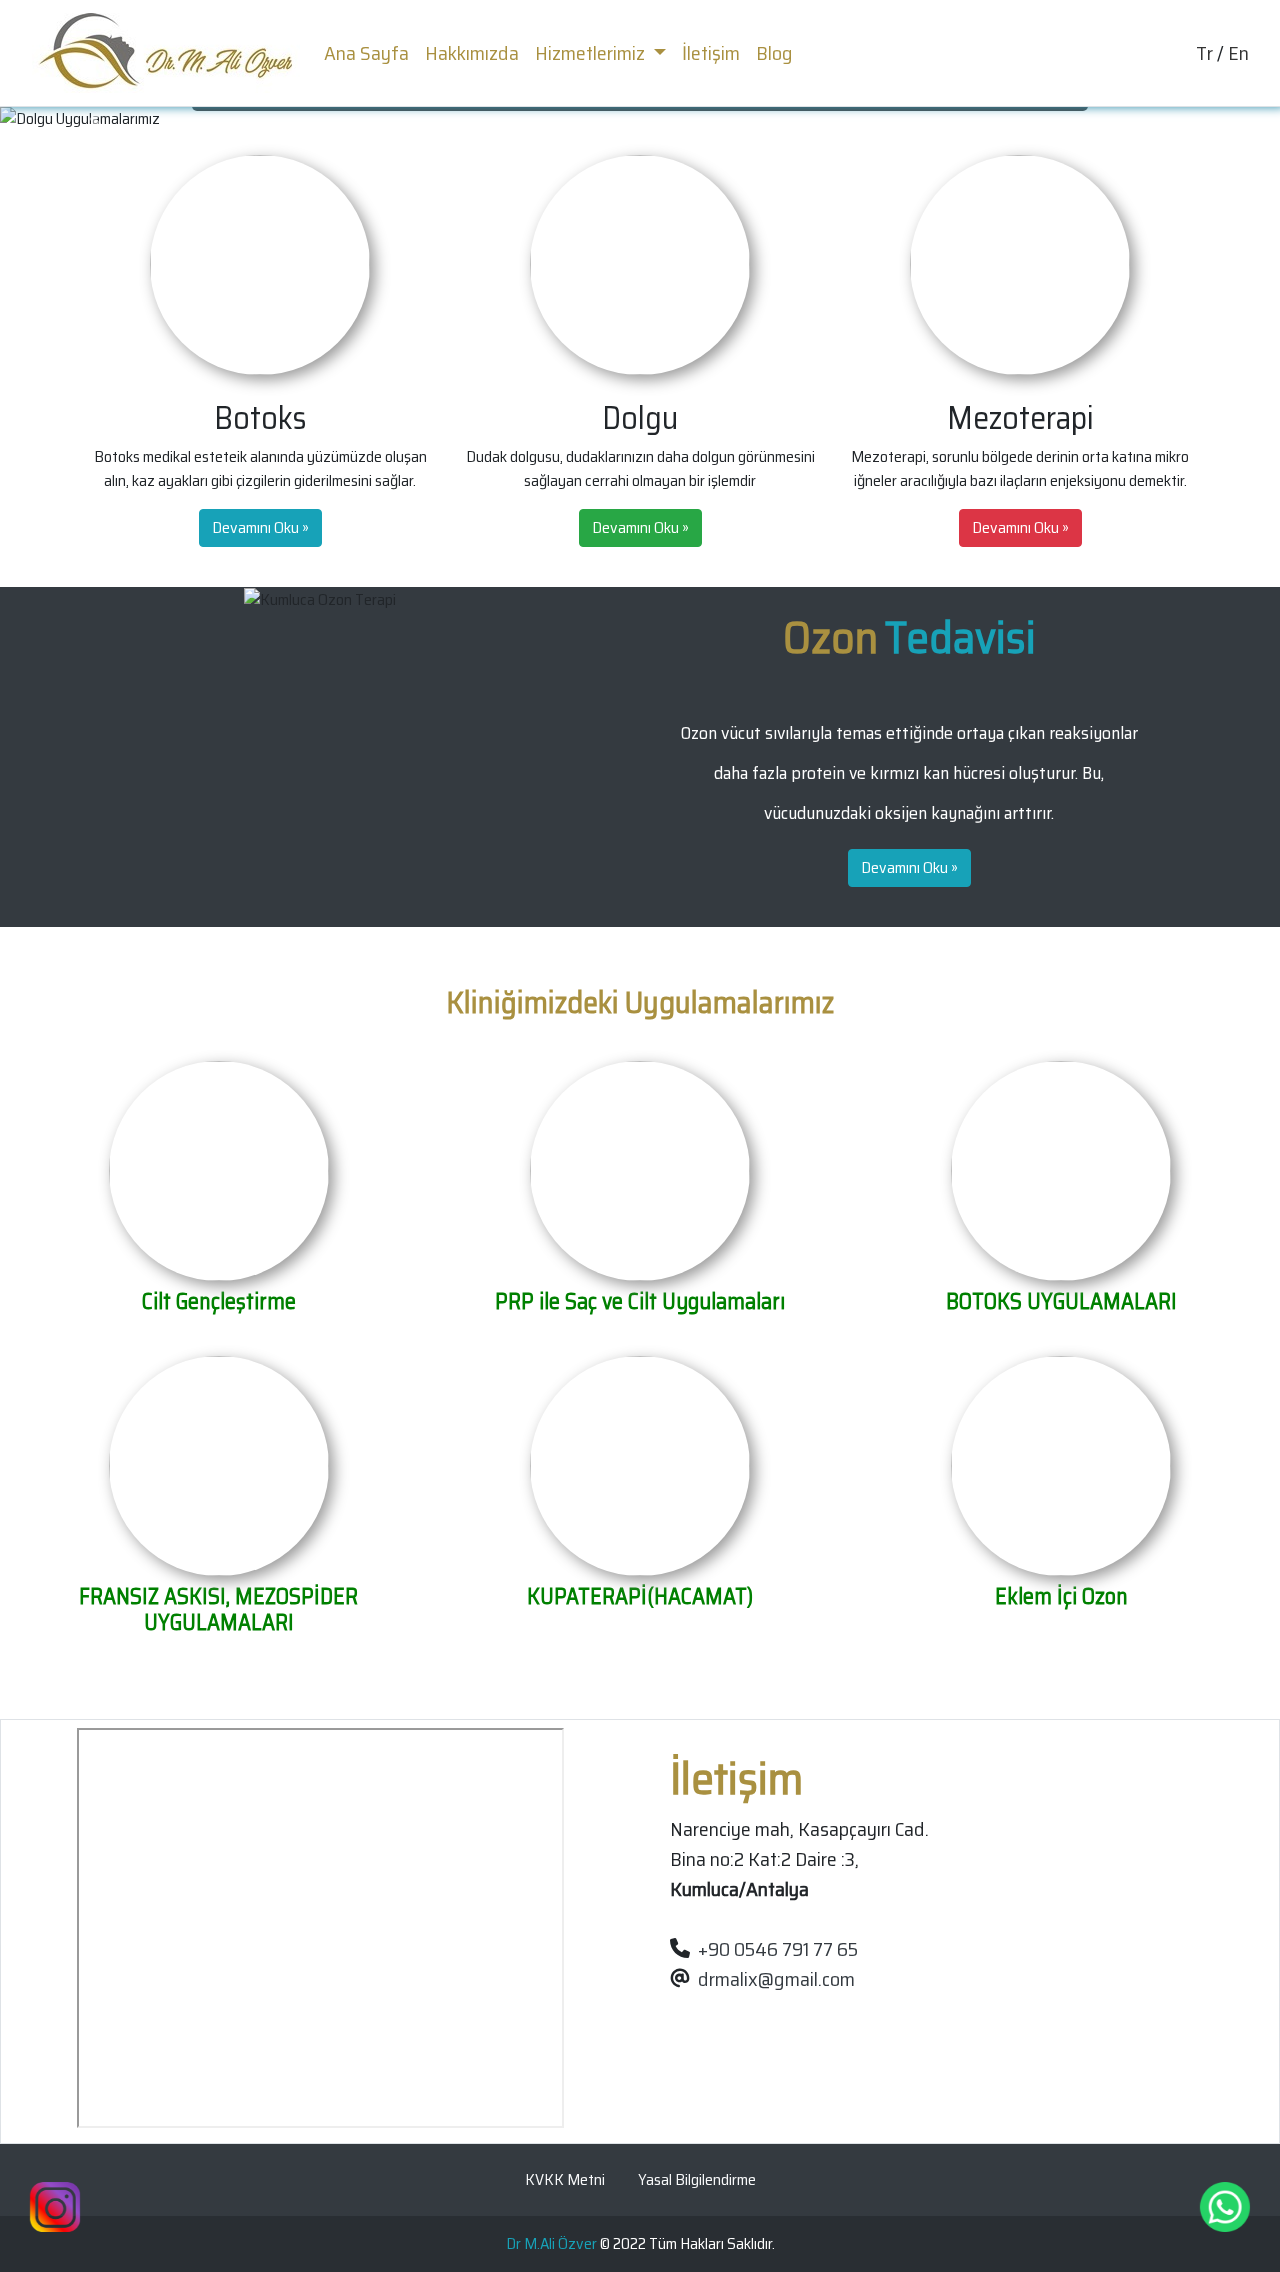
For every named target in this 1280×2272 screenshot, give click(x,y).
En (1238, 53)
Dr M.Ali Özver (551, 2243)
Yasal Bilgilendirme (697, 2179)
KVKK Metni (565, 2179)
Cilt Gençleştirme (219, 1301)
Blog (774, 53)
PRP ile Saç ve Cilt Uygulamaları (640, 1301)
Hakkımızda (472, 53)
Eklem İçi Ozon (1061, 1596)
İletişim (711, 53)
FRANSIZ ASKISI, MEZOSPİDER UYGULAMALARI (218, 1609)
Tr (1204, 53)
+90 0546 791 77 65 (778, 1949)
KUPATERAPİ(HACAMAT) (640, 1596)
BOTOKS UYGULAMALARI (1061, 1301)
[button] (96, 119)
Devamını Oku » (260, 527)
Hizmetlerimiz (592, 53)
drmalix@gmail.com (776, 1979)
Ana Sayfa (370, 52)
